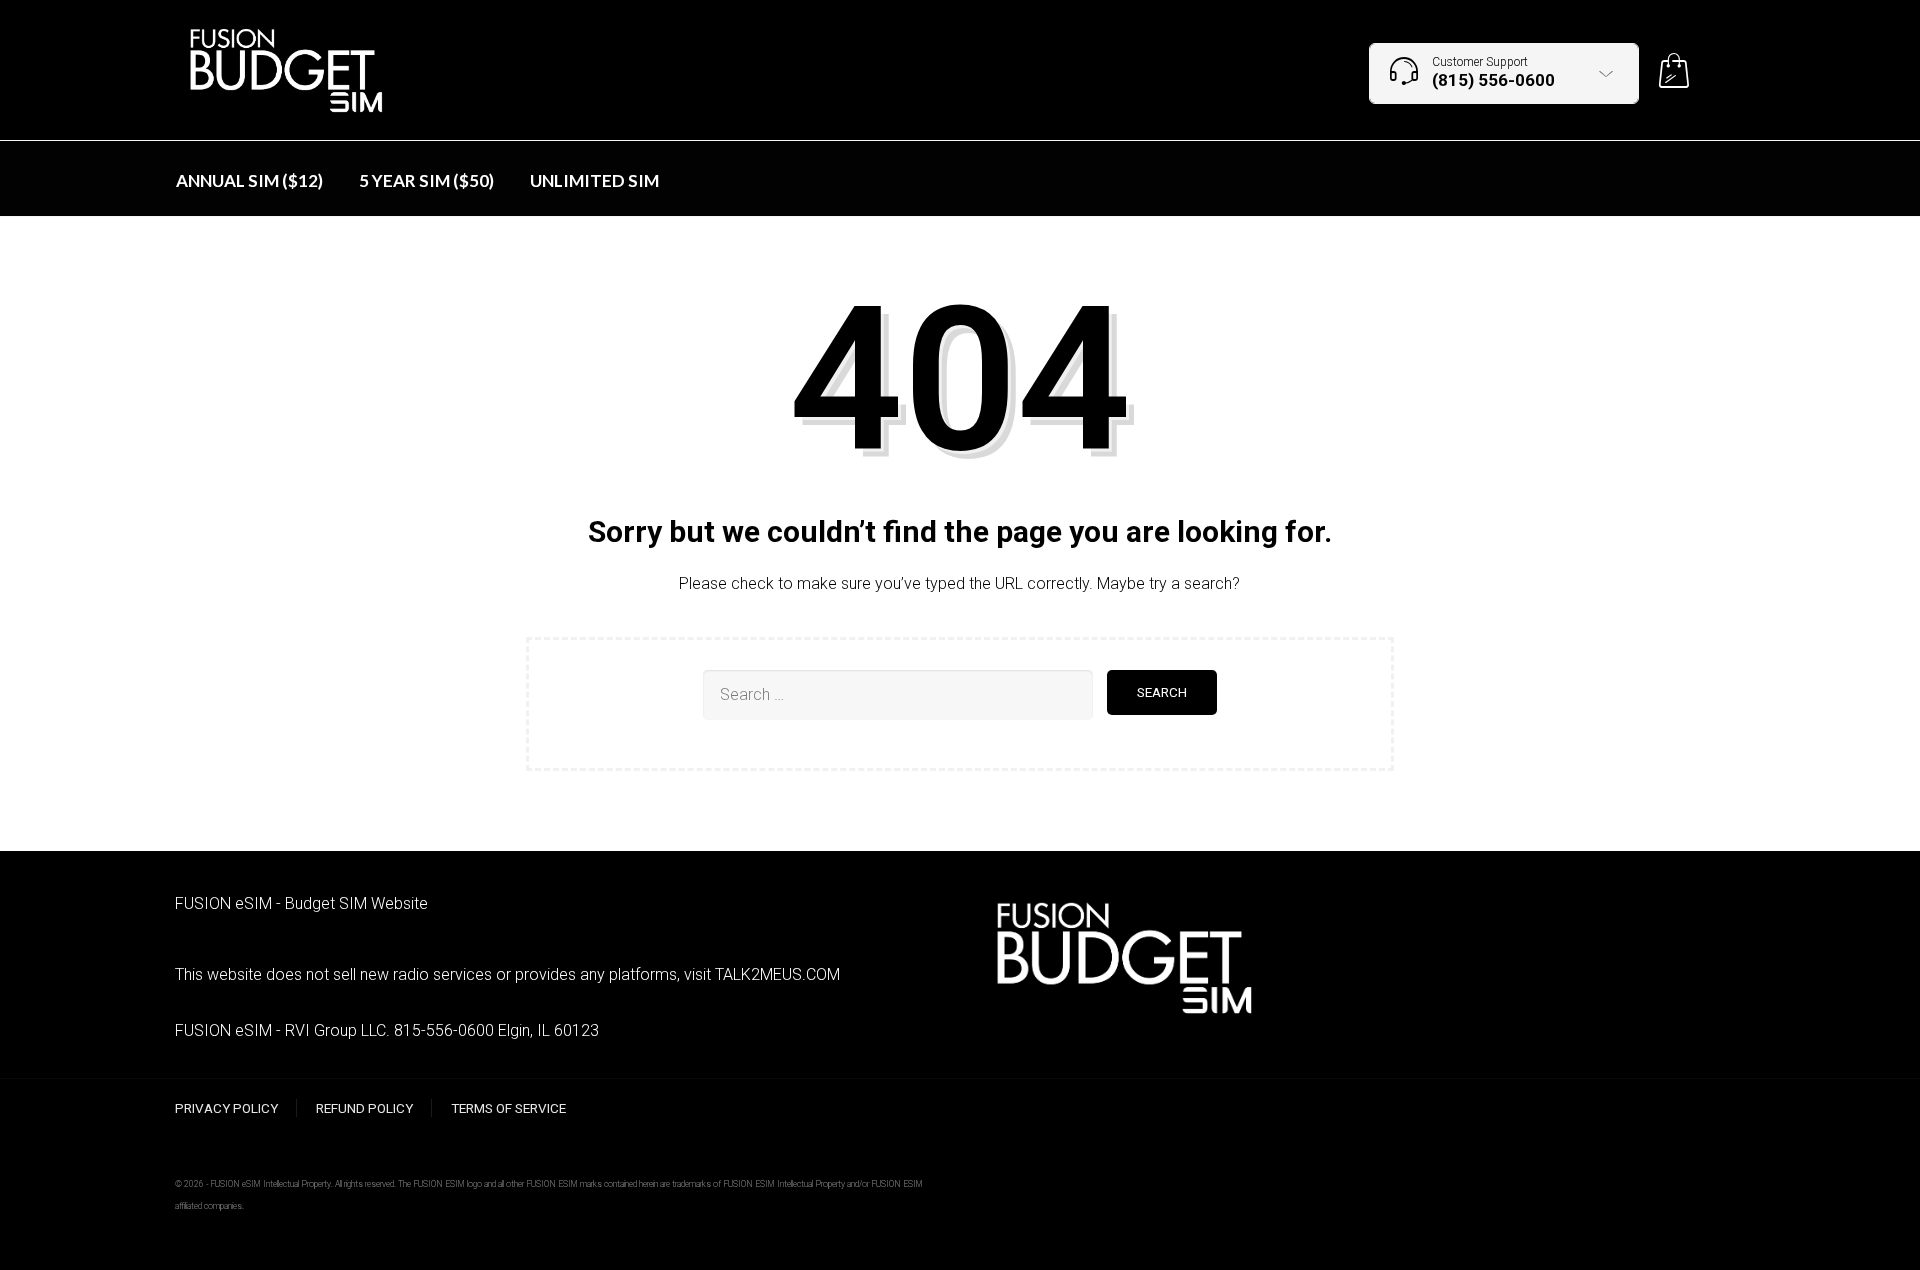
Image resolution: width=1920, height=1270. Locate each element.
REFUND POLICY (364, 1108)
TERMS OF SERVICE (508, 1108)
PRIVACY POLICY (226, 1108)
